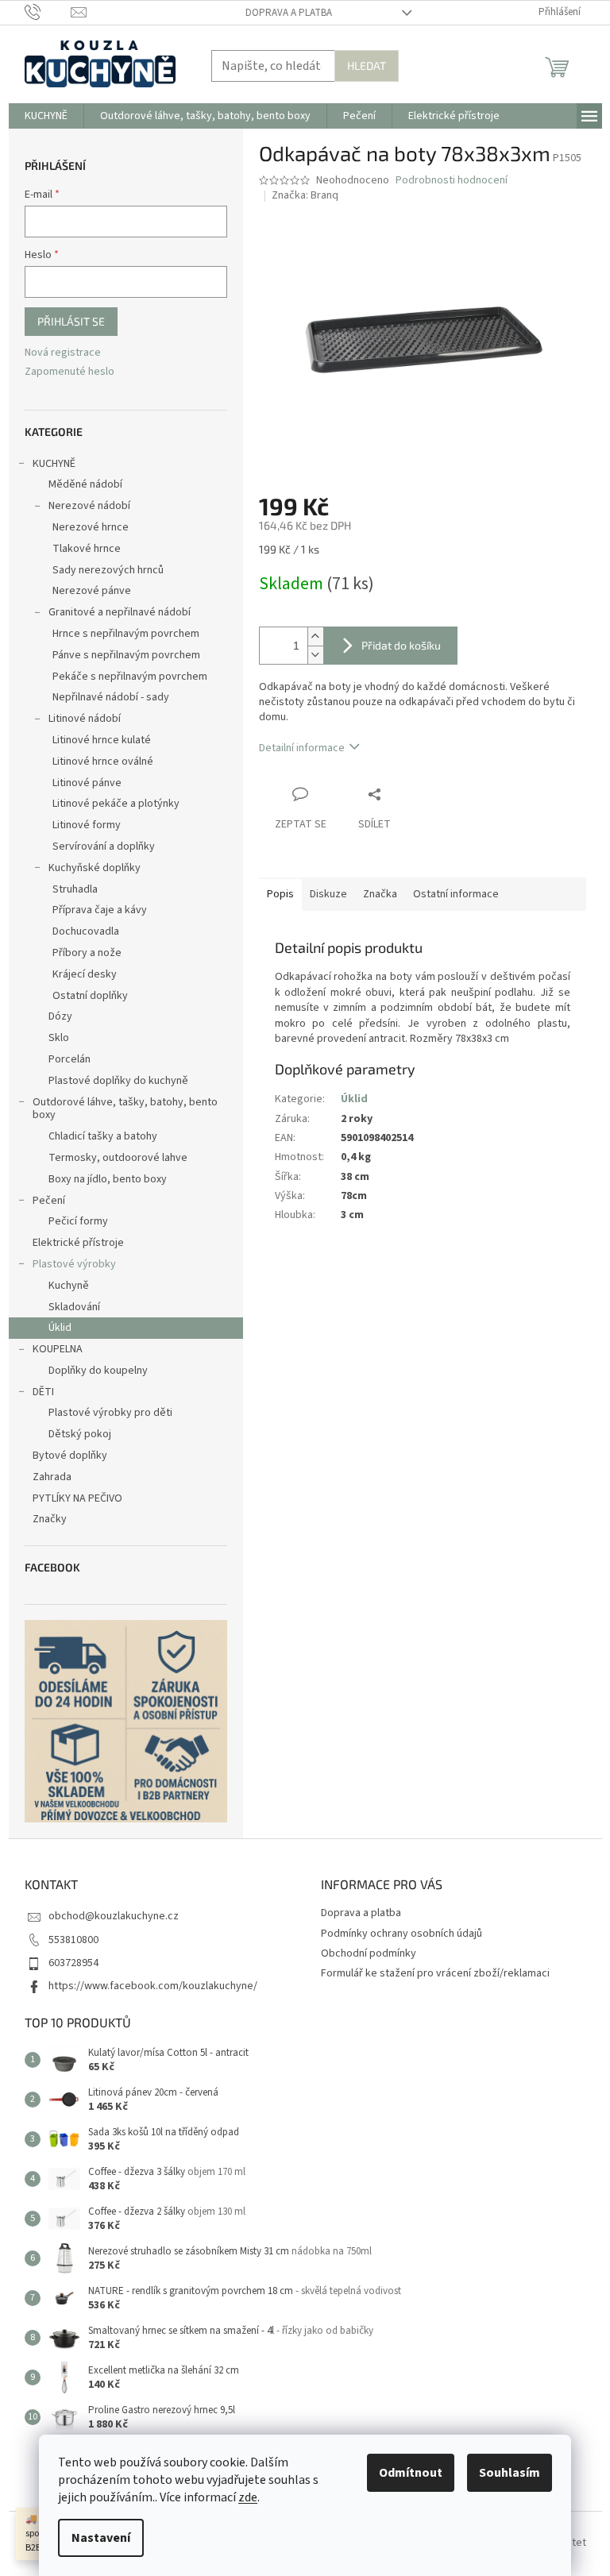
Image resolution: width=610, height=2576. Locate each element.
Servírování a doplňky (104, 846)
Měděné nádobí (85, 484)
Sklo (59, 1038)
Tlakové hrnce (87, 549)
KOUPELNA (58, 1349)
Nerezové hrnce (91, 527)
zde (248, 2497)
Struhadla (75, 889)
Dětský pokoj (80, 1434)
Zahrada (52, 1477)
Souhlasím (510, 2473)
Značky (50, 1519)
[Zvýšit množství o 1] (315, 636)
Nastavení (101, 2538)
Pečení (49, 1201)
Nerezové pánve (92, 591)
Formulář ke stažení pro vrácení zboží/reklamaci (435, 1973)
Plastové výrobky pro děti (110, 1413)
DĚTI (43, 1392)
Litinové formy (87, 825)
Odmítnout (411, 2473)
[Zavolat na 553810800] (48, 12)
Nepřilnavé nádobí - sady (111, 697)
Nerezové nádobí (89, 506)
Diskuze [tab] (328, 894)
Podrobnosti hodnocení (452, 181)
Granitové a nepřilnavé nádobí (120, 612)
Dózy (60, 1016)
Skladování (74, 1307)
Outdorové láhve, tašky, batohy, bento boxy (125, 1109)
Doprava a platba (289, 13)
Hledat (367, 66)
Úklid (60, 1328)
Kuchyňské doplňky (95, 868)
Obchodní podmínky (369, 1953)
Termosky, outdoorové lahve (118, 1158)
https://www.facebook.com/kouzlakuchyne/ (153, 1986)
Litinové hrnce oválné (103, 762)
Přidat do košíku (401, 645)
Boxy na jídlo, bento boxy (108, 1179)
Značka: (305, 195)
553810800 (73, 1940)
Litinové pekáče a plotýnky (116, 804)
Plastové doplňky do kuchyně (118, 1081)
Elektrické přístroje (78, 1243)
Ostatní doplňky (90, 996)
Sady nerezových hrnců (108, 570)
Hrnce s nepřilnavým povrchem (126, 634)
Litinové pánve (87, 783)
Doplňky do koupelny (98, 1371)
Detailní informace (302, 748)
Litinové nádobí (85, 719)
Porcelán (69, 1059)
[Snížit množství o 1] (315, 655)
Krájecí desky (85, 974)
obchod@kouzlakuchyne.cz (114, 1916)
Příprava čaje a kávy (100, 910)
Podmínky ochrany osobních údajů (402, 1934)
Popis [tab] (280, 894)
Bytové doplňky (70, 1456)
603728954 (73, 1963)
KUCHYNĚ (54, 464)
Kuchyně (69, 1286)
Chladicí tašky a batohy (103, 1136)
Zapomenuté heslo (69, 372)
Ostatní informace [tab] (456, 894)
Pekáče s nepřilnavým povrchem (130, 677)
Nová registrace (63, 353)
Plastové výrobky (74, 1264)
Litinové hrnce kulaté (102, 740)
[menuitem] (46, 116)
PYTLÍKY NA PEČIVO (77, 1498)
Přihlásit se (71, 321)
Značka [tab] (380, 894)
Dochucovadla (86, 931)
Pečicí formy (78, 1221)
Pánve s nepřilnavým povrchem (126, 655)
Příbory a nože (87, 953)
